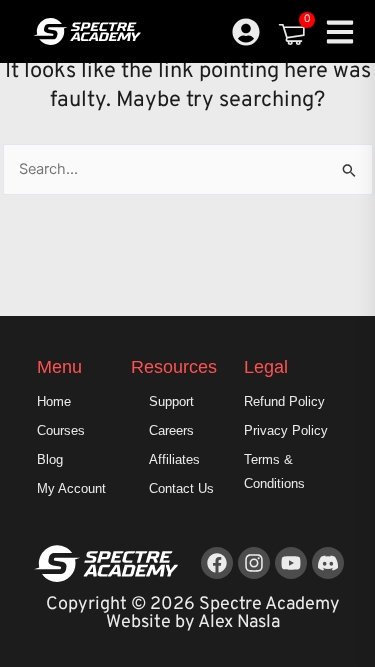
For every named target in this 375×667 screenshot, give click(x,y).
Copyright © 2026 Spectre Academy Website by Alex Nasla (193, 613)
